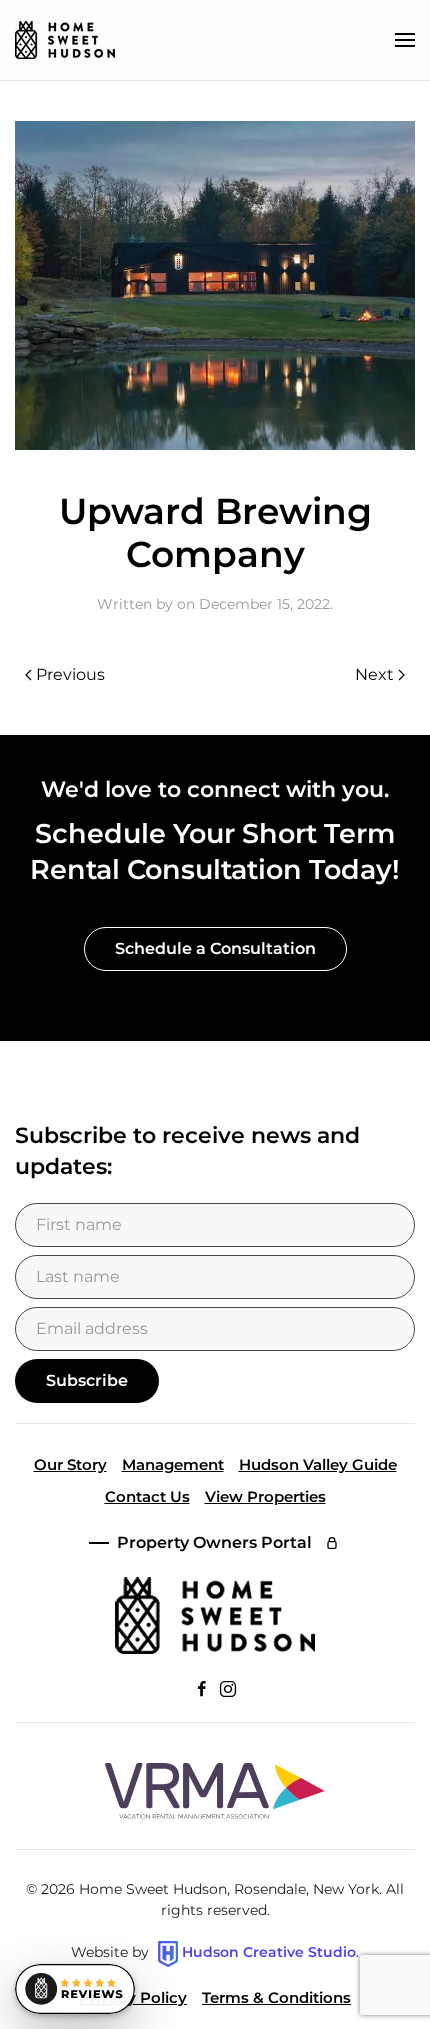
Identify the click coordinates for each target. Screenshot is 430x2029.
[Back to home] (65, 40)
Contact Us (147, 1496)
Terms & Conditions (276, 1997)
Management (173, 1464)
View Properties (265, 1496)
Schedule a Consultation (215, 948)
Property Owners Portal (214, 1542)
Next (374, 674)
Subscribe (87, 1380)
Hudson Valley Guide (318, 1464)
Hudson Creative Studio (269, 1953)
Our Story (70, 1464)
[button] (405, 40)
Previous (70, 674)
